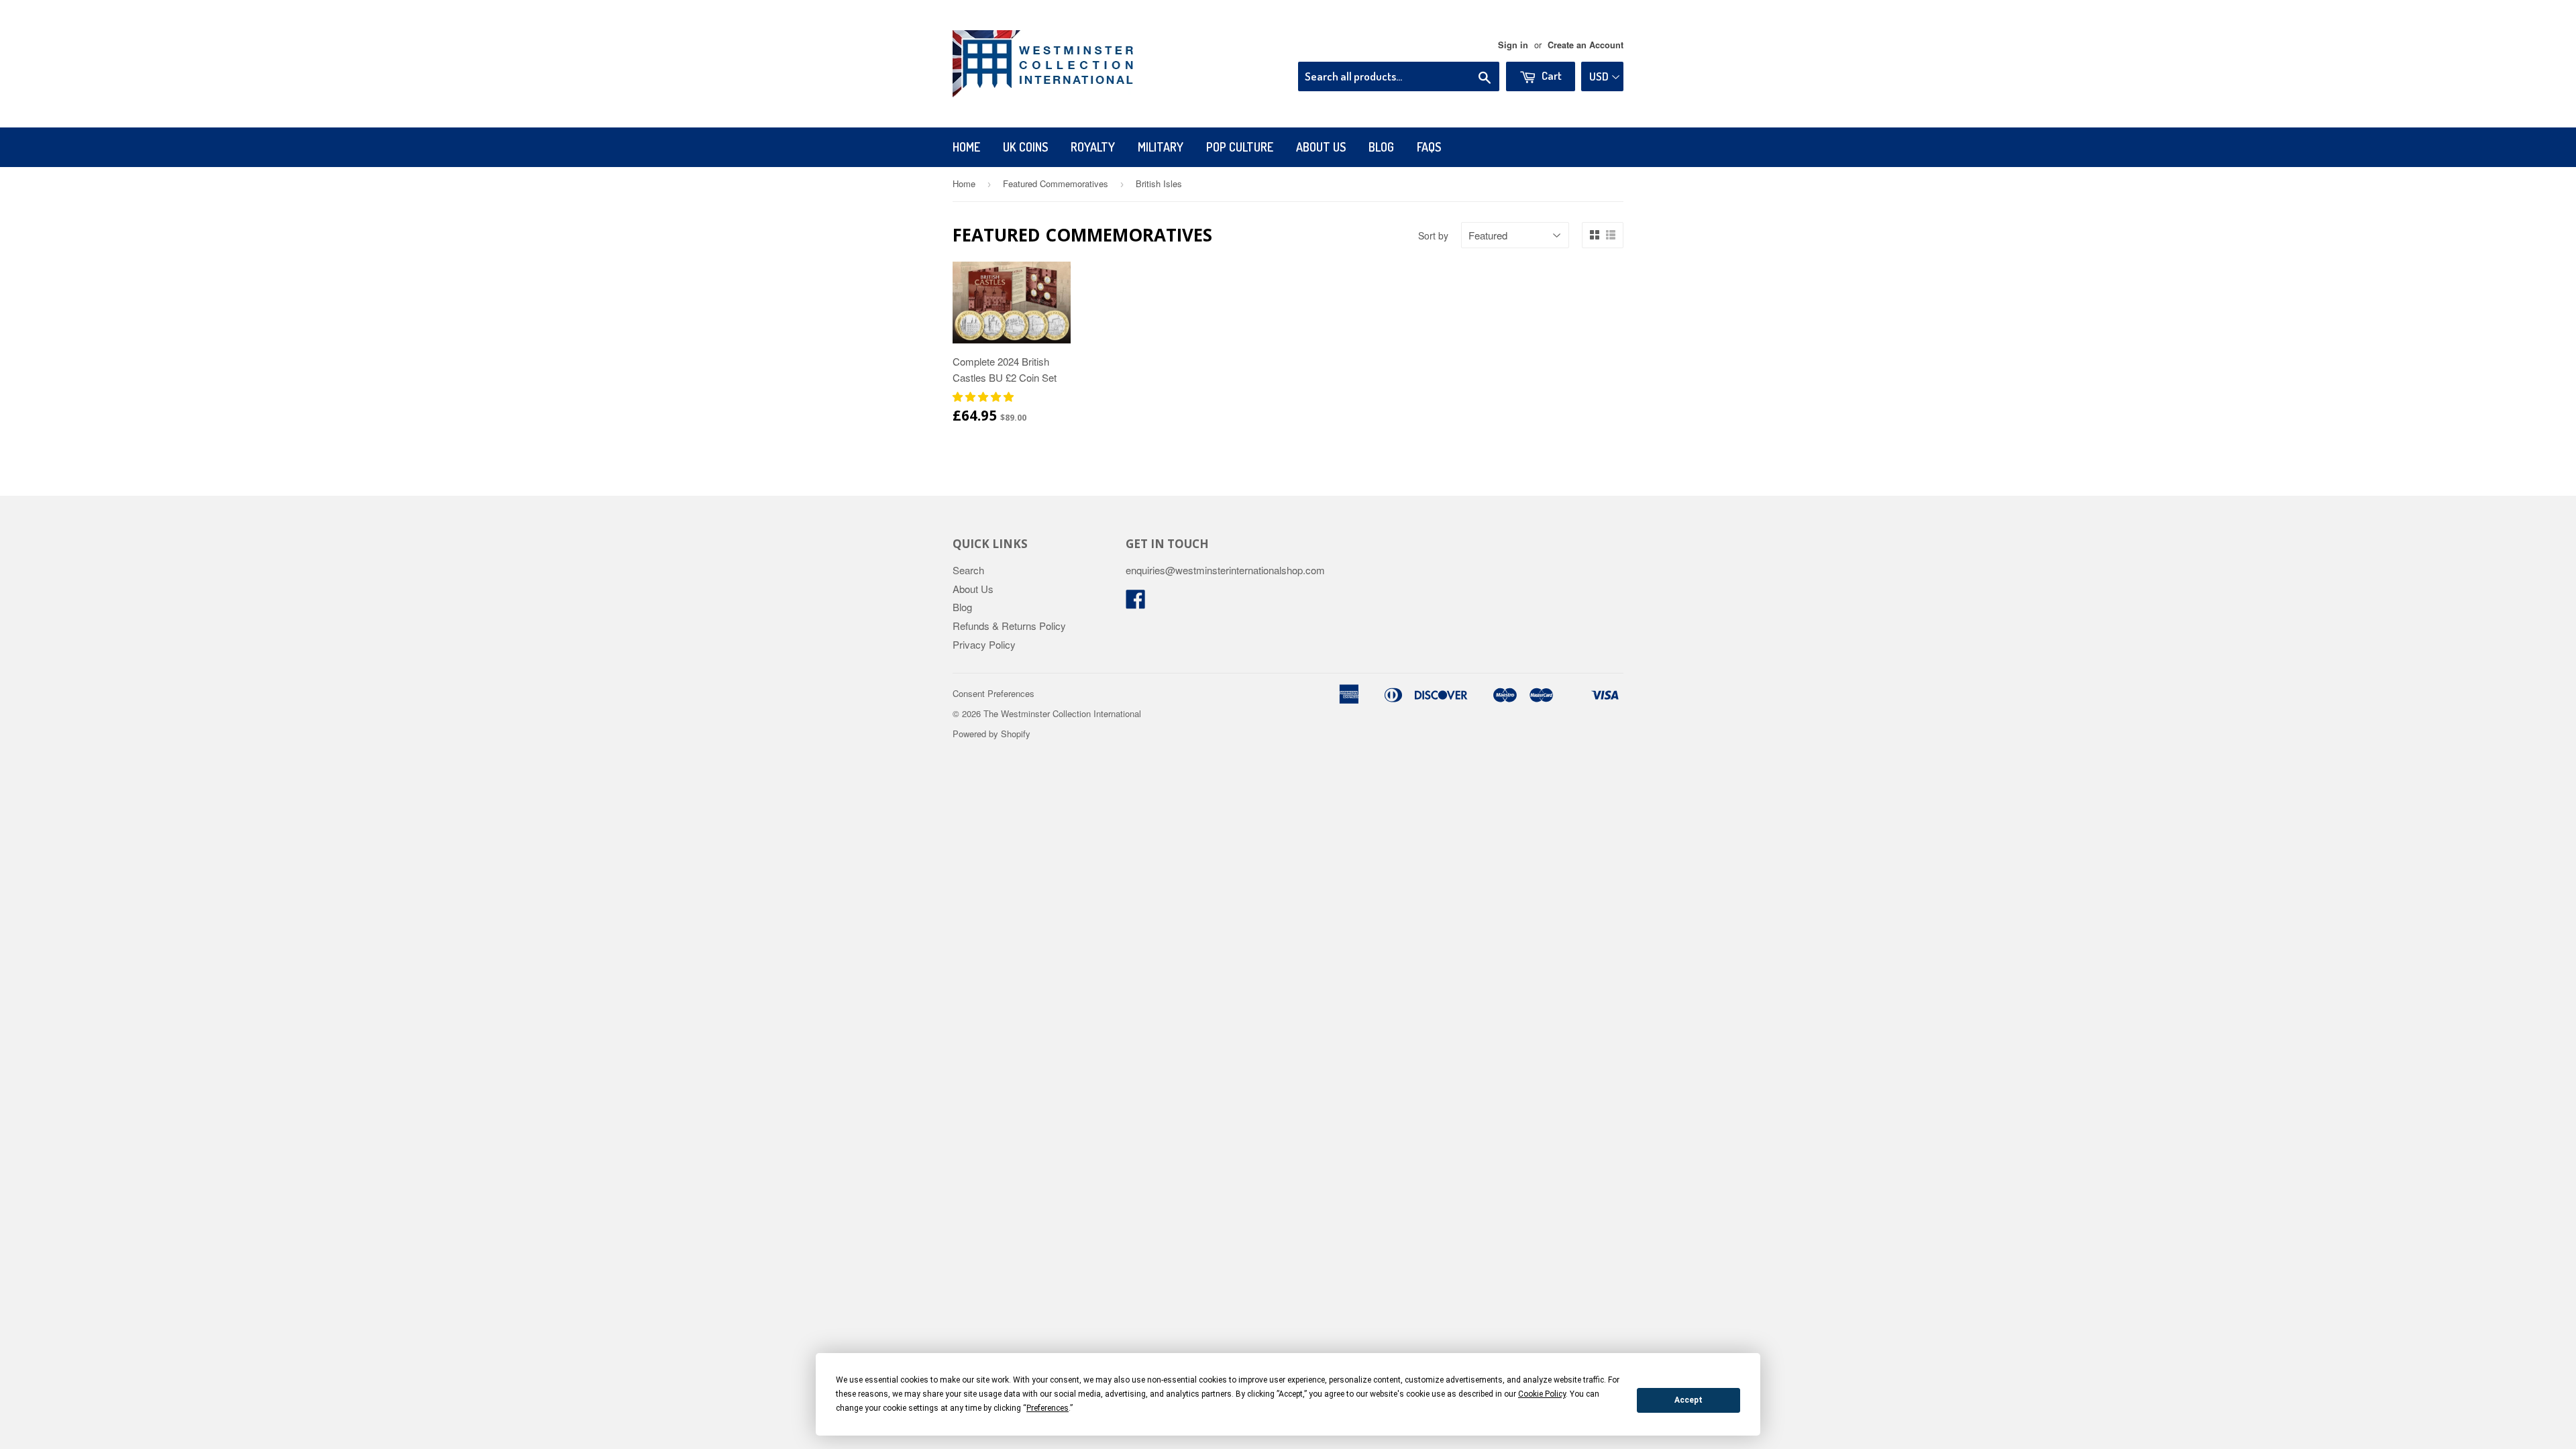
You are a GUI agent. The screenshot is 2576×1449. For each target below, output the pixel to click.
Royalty (1093, 147)
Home (966, 147)
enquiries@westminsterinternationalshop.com (1225, 570)
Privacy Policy (984, 644)
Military (1161, 147)
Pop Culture (1240, 147)
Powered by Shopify (991, 734)
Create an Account (1586, 45)
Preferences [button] (1048, 1408)
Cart (1551, 75)
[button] (984, 396)
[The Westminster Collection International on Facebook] (1136, 603)
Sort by (1433, 235)
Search (968, 570)
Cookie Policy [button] (1542, 1394)
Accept (1688, 1400)
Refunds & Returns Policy (1009, 626)
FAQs (1429, 147)
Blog (1381, 147)
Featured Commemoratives (1056, 183)
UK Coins (1025, 147)
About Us (1321, 147)
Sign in (1513, 45)
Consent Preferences (994, 693)
